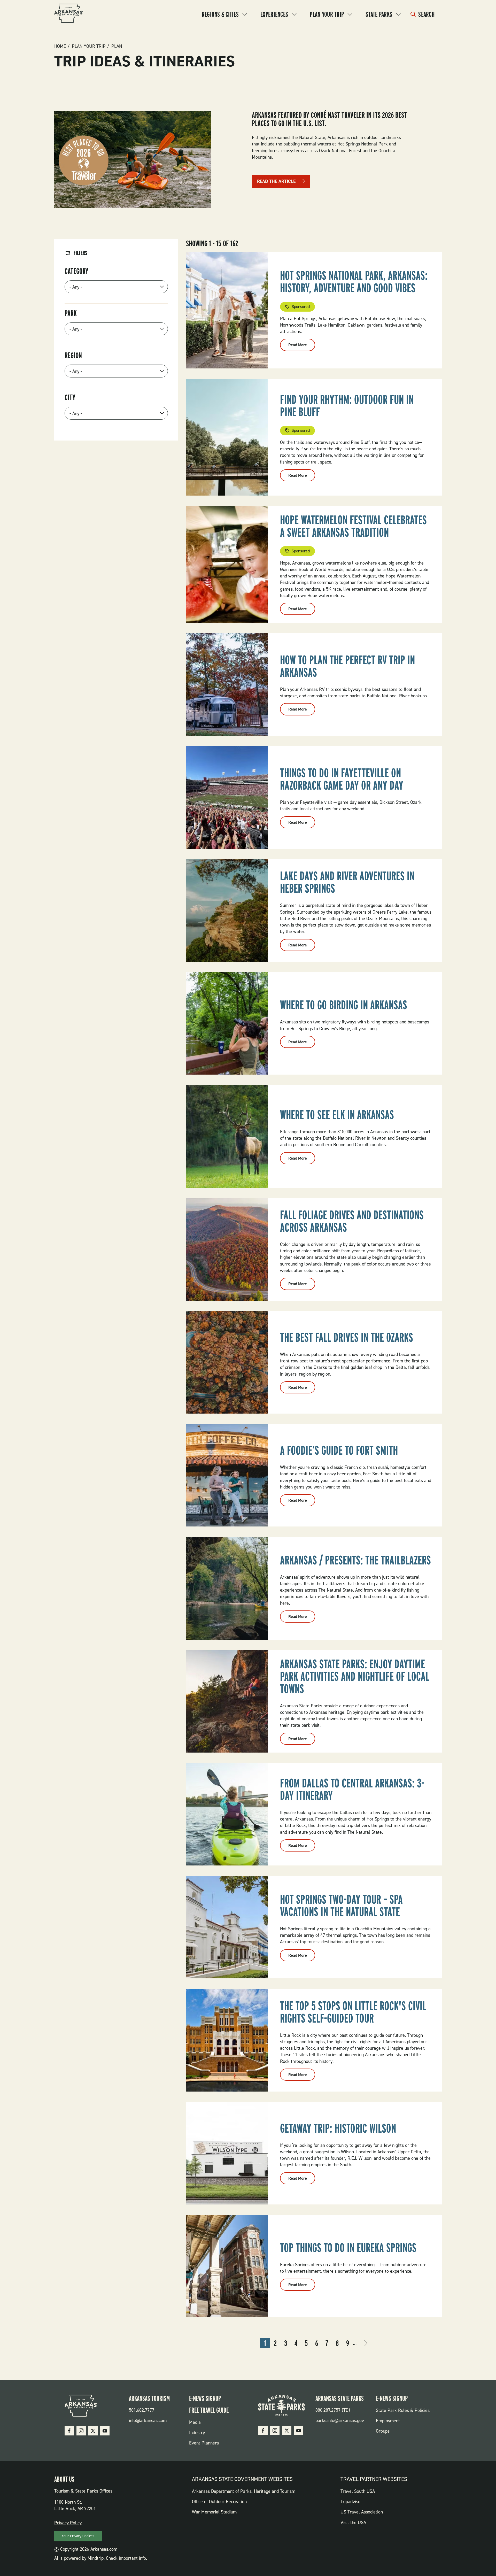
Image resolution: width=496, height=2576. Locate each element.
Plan (117, 46)
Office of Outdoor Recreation (219, 2502)
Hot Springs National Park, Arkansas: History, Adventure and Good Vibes (354, 282)
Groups (383, 2431)
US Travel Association (362, 2512)
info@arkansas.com (148, 2420)
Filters (80, 253)
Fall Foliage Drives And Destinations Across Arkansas (352, 1221)
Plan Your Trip (327, 14)
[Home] (68, 14)
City (70, 397)
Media (195, 2422)
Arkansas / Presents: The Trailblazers (355, 1560)
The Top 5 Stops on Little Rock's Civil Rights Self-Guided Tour (353, 2012)
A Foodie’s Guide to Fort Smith (339, 1450)
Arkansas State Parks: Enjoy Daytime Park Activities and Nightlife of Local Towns (355, 1676)
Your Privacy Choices (78, 2536)
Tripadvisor (351, 2502)
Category (76, 271)
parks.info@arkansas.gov (340, 2420)
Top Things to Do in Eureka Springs (348, 2248)
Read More (302, 346)
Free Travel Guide (209, 2410)
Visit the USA (353, 2523)
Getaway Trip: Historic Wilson (338, 2128)
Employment (388, 2421)
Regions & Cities (220, 14)
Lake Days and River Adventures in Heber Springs (347, 882)
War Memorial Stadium (214, 2512)
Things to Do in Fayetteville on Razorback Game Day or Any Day (342, 779)
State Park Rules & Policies (403, 2410)
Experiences (274, 14)
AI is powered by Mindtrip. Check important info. (101, 2558)
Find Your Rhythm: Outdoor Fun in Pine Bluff (347, 406)
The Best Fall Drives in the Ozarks (347, 1337)
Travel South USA (358, 2491)
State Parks (379, 14)
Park (71, 313)
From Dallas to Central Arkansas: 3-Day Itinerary (352, 1789)
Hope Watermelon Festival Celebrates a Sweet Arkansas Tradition (353, 526)
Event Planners (204, 2443)
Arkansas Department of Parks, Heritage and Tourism (244, 2491)
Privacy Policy (68, 2523)
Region (73, 355)
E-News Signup (205, 2398)
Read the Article (276, 181)
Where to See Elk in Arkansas (337, 1115)
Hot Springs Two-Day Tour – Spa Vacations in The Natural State (341, 1906)
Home (60, 46)
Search (426, 14)
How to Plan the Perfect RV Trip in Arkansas (347, 666)
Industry (197, 2433)
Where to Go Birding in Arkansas (344, 1005)
